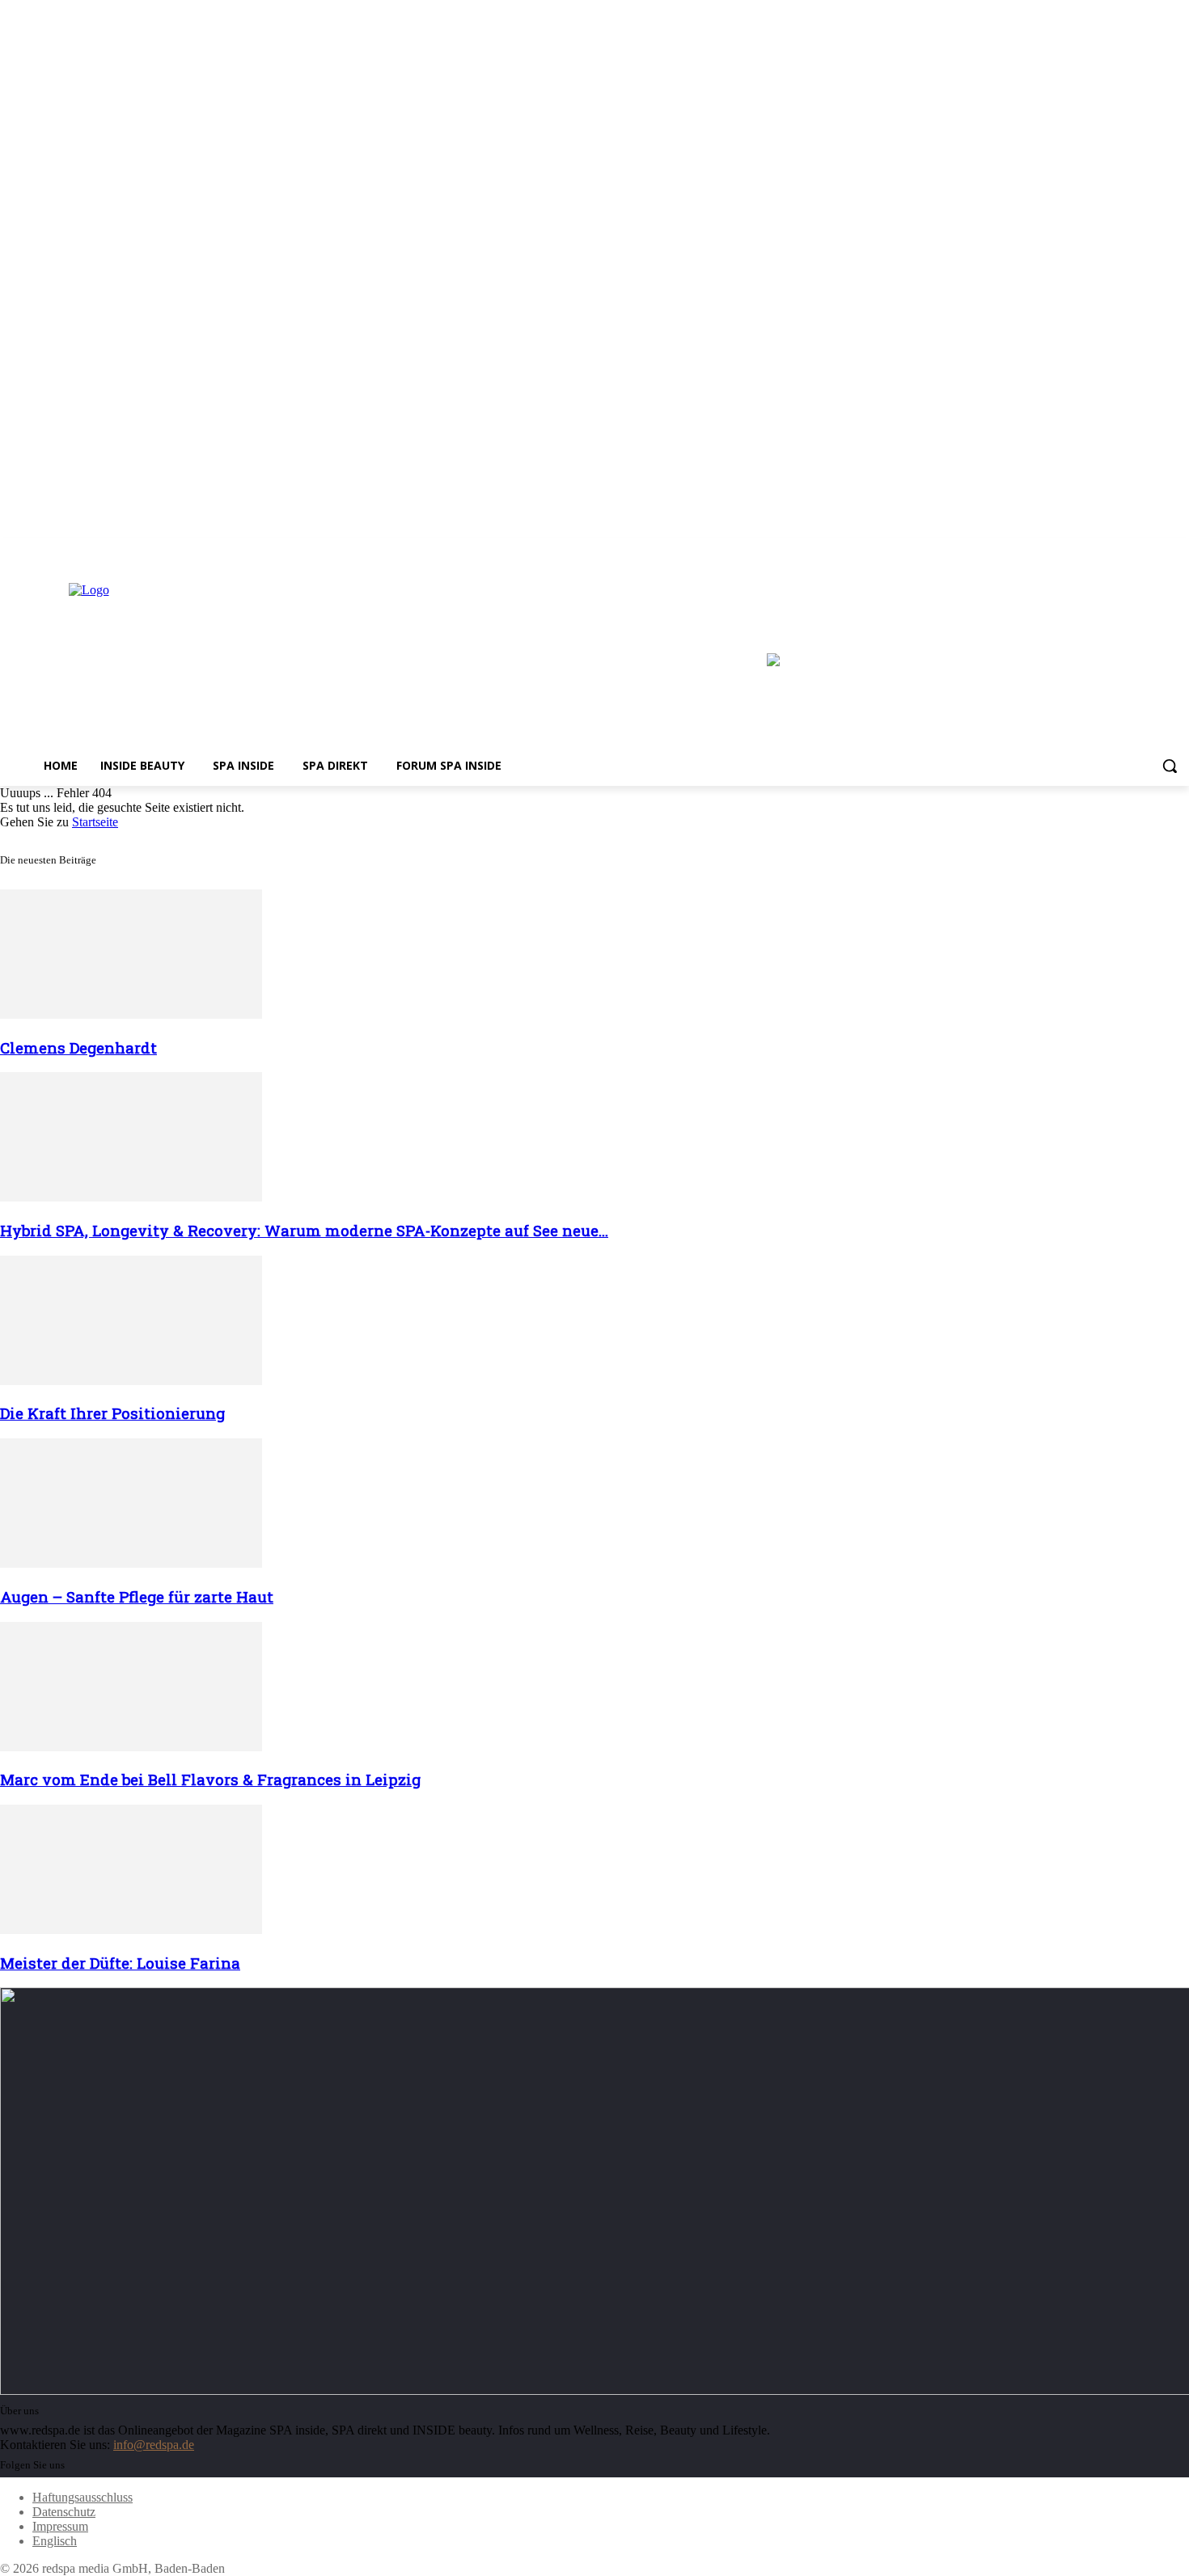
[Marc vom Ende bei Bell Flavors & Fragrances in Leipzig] (131, 1747)
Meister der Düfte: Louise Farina (120, 1963)
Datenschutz (64, 2512)
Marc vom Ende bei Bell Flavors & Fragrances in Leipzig (210, 1779)
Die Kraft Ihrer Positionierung (112, 1413)
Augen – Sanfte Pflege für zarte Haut (137, 1596)
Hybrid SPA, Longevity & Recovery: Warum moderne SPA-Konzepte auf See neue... (304, 1230)
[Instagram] (1157, 549)
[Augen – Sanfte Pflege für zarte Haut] (131, 1563)
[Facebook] (1135, 549)
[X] (1180, 549)
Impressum (60, 2526)
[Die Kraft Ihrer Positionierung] (131, 1381)
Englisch (55, 2541)
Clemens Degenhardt (78, 1047)
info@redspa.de (154, 2445)
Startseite (95, 822)
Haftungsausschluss (83, 2497)
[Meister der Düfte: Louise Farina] (131, 1930)
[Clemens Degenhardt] (131, 1014)
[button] (1170, 766)
